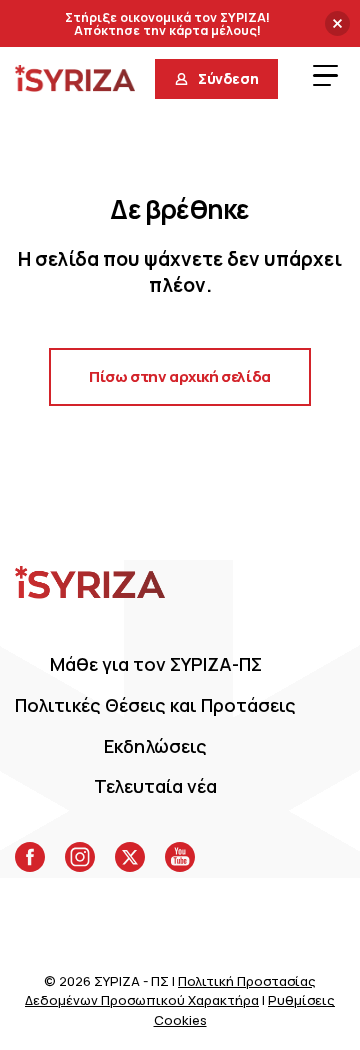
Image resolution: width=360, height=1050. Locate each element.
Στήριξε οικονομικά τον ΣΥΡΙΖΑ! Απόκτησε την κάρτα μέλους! (167, 24)
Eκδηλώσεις (155, 746)
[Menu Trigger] (325, 75)
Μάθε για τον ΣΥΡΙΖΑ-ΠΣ (156, 664)
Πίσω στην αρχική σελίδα (180, 376)
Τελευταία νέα (155, 786)
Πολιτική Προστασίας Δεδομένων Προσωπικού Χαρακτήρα (170, 991)
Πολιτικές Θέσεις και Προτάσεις (155, 705)
